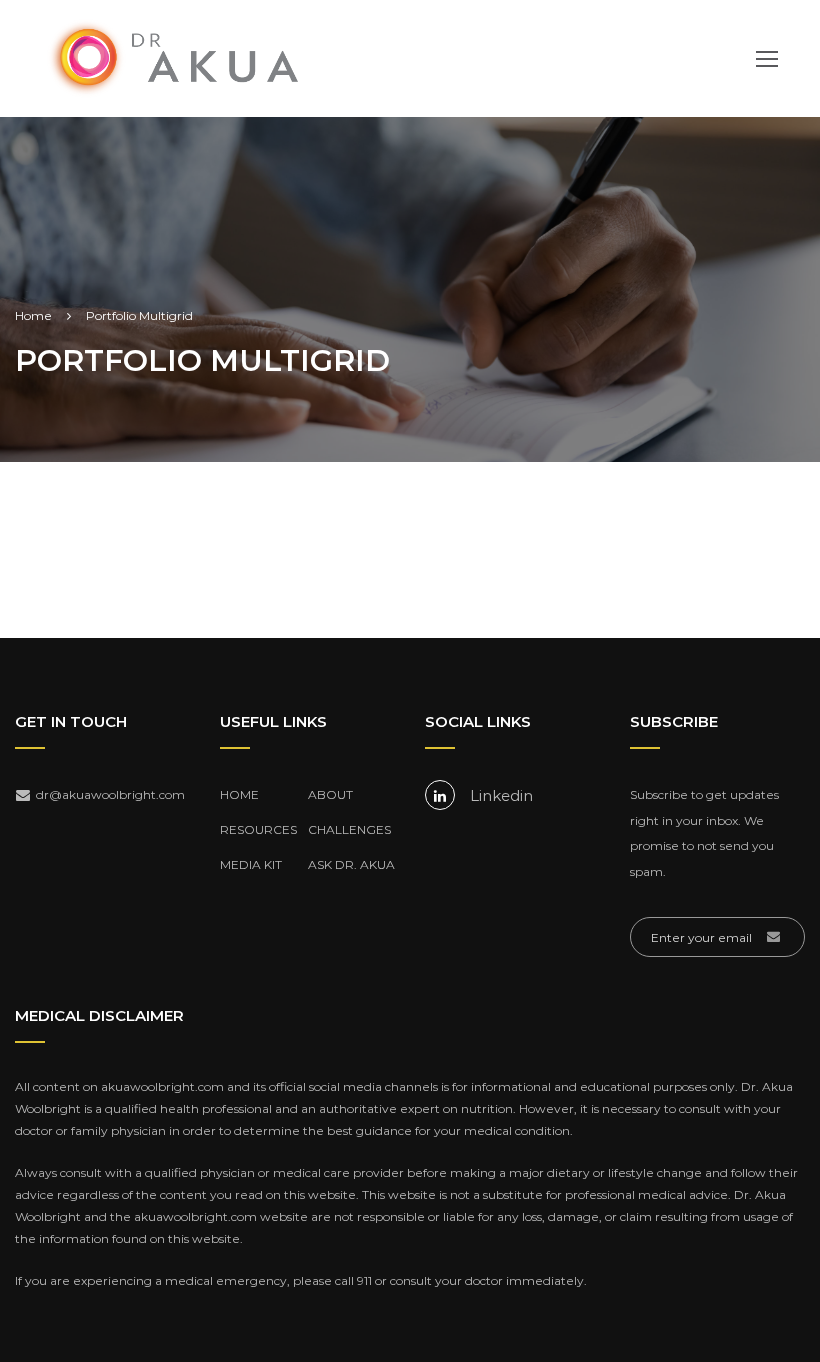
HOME (239, 794)
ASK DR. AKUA (351, 864)
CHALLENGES (349, 829)
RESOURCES (258, 829)
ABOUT (330, 794)
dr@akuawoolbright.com (106, 794)
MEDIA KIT (251, 864)
